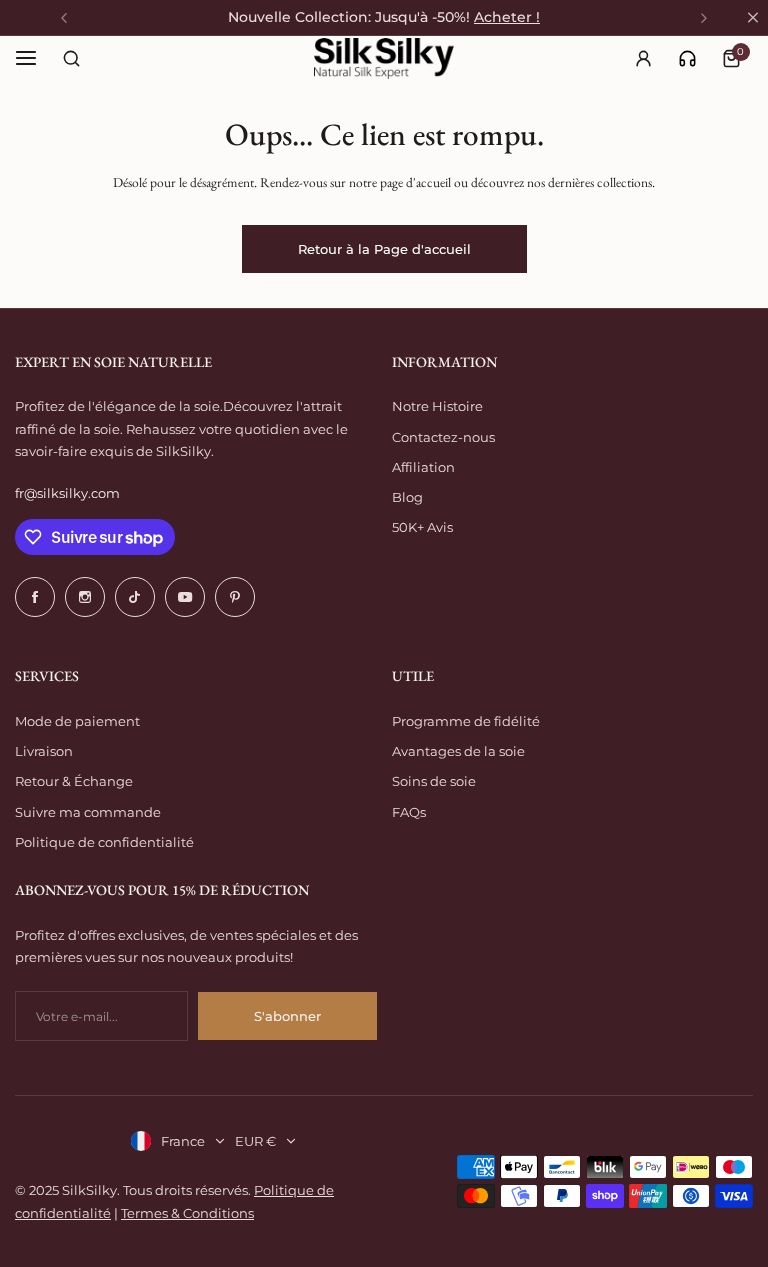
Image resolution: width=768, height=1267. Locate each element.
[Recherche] (71, 58)
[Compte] (643, 58)
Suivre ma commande (88, 812)
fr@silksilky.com (67, 493)
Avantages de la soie (458, 751)
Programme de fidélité (466, 721)
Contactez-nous (443, 437)
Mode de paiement (77, 721)
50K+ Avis (422, 527)
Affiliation (423, 467)
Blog (407, 497)
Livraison (44, 751)
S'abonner (287, 1016)
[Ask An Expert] (687, 58)
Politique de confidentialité (104, 842)
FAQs (409, 812)
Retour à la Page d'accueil (384, 249)
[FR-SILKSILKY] (384, 58)
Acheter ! (507, 17)
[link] (687, 58)
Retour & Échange (74, 781)
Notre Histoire (437, 406)
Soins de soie (434, 781)
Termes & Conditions (187, 1213)
